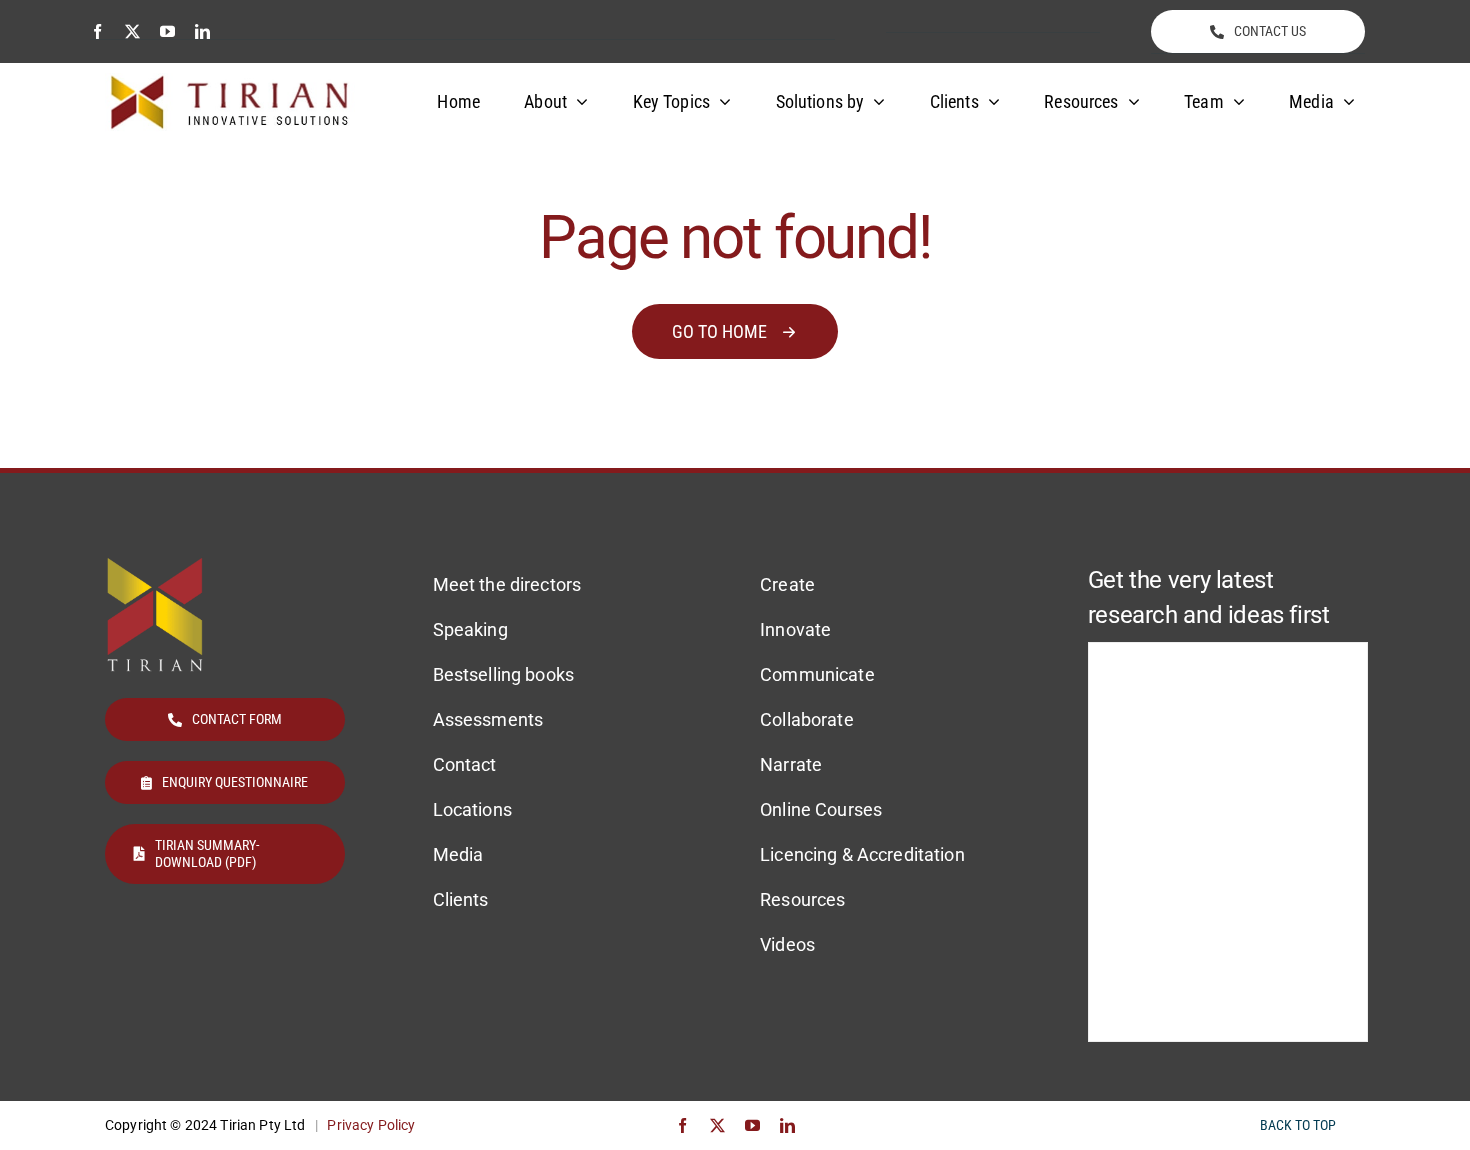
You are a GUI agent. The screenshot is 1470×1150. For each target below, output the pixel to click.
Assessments (488, 719)
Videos (787, 944)
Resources (802, 899)
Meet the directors (507, 584)
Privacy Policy (371, 1125)
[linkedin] (202, 31)
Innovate (795, 629)
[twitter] (132, 31)
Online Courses (821, 809)
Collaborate (807, 719)
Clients (461, 899)
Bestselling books (503, 674)
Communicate (817, 674)
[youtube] (167, 31)
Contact (465, 764)
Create (787, 584)
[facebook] (97, 31)
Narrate (791, 764)
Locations (472, 809)
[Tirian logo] (230, 81)
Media (458, 854)
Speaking (470, 629)
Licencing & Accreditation (862, 854)
